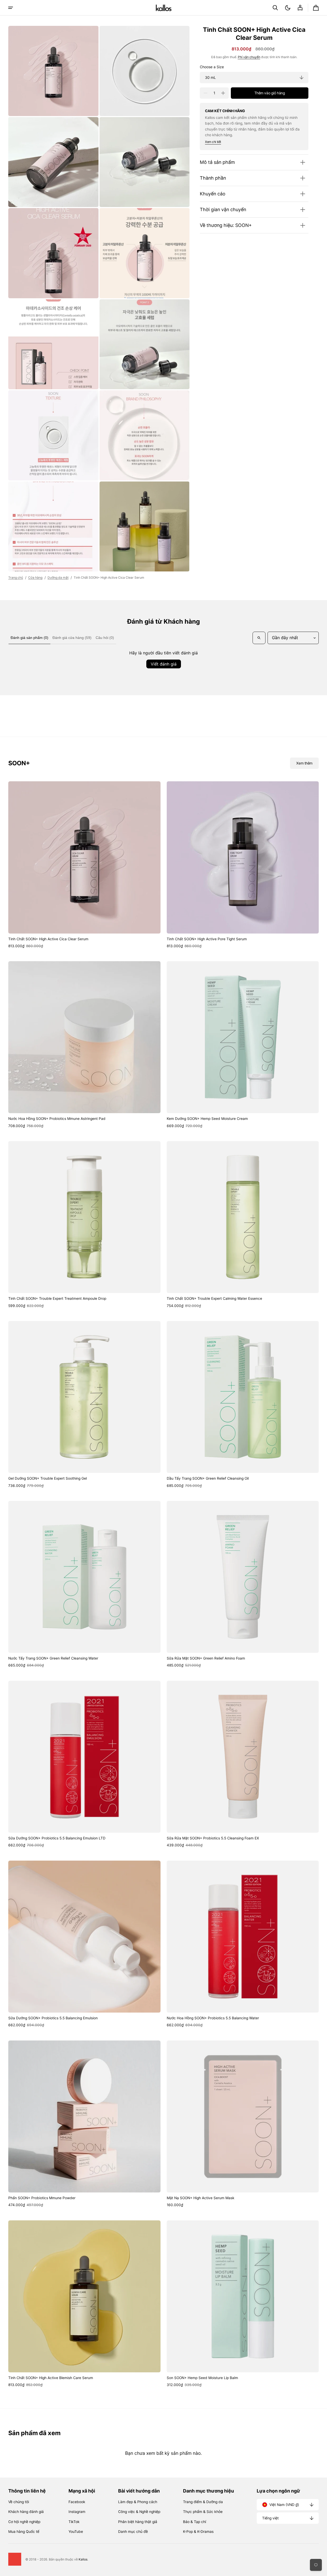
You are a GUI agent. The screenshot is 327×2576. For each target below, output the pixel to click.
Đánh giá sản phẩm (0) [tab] (29, 638)
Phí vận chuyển (249, 57)
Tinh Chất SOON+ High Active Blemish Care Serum (51, 2378)
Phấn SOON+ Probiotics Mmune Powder (42, 2198)
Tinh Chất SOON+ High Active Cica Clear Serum (48, 939)
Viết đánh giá (164, 664)
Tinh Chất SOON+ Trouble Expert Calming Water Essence (214, 1298)
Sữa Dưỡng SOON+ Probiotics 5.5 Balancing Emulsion (53, 2018)
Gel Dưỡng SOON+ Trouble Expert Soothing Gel (48, 1478)
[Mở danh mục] (11, 8)
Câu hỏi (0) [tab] (105, 638)
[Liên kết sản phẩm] (84, 865)
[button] (275, 8)
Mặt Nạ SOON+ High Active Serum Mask (200, 2198)
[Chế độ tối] (288, 8)
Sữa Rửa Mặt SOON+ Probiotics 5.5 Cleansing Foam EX (213, 1838)
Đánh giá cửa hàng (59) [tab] (72, 638)
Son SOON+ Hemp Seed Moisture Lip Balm (202, 2378)
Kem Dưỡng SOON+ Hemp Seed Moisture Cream (207, 1119)
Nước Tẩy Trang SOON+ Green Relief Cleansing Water (53, 1658)
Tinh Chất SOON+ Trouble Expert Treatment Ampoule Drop (57, 1298)
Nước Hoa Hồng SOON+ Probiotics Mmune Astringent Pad (57, 1119)
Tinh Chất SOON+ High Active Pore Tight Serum (207, 939)
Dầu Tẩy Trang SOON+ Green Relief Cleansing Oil (208, 1478)
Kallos (83, 2559)
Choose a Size (212, 67)
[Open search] (259, 638)
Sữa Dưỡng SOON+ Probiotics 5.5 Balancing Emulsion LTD (57, 1838)
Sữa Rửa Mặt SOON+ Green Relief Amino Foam (206, 1658)
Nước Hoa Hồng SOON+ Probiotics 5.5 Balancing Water (213, 2018)
